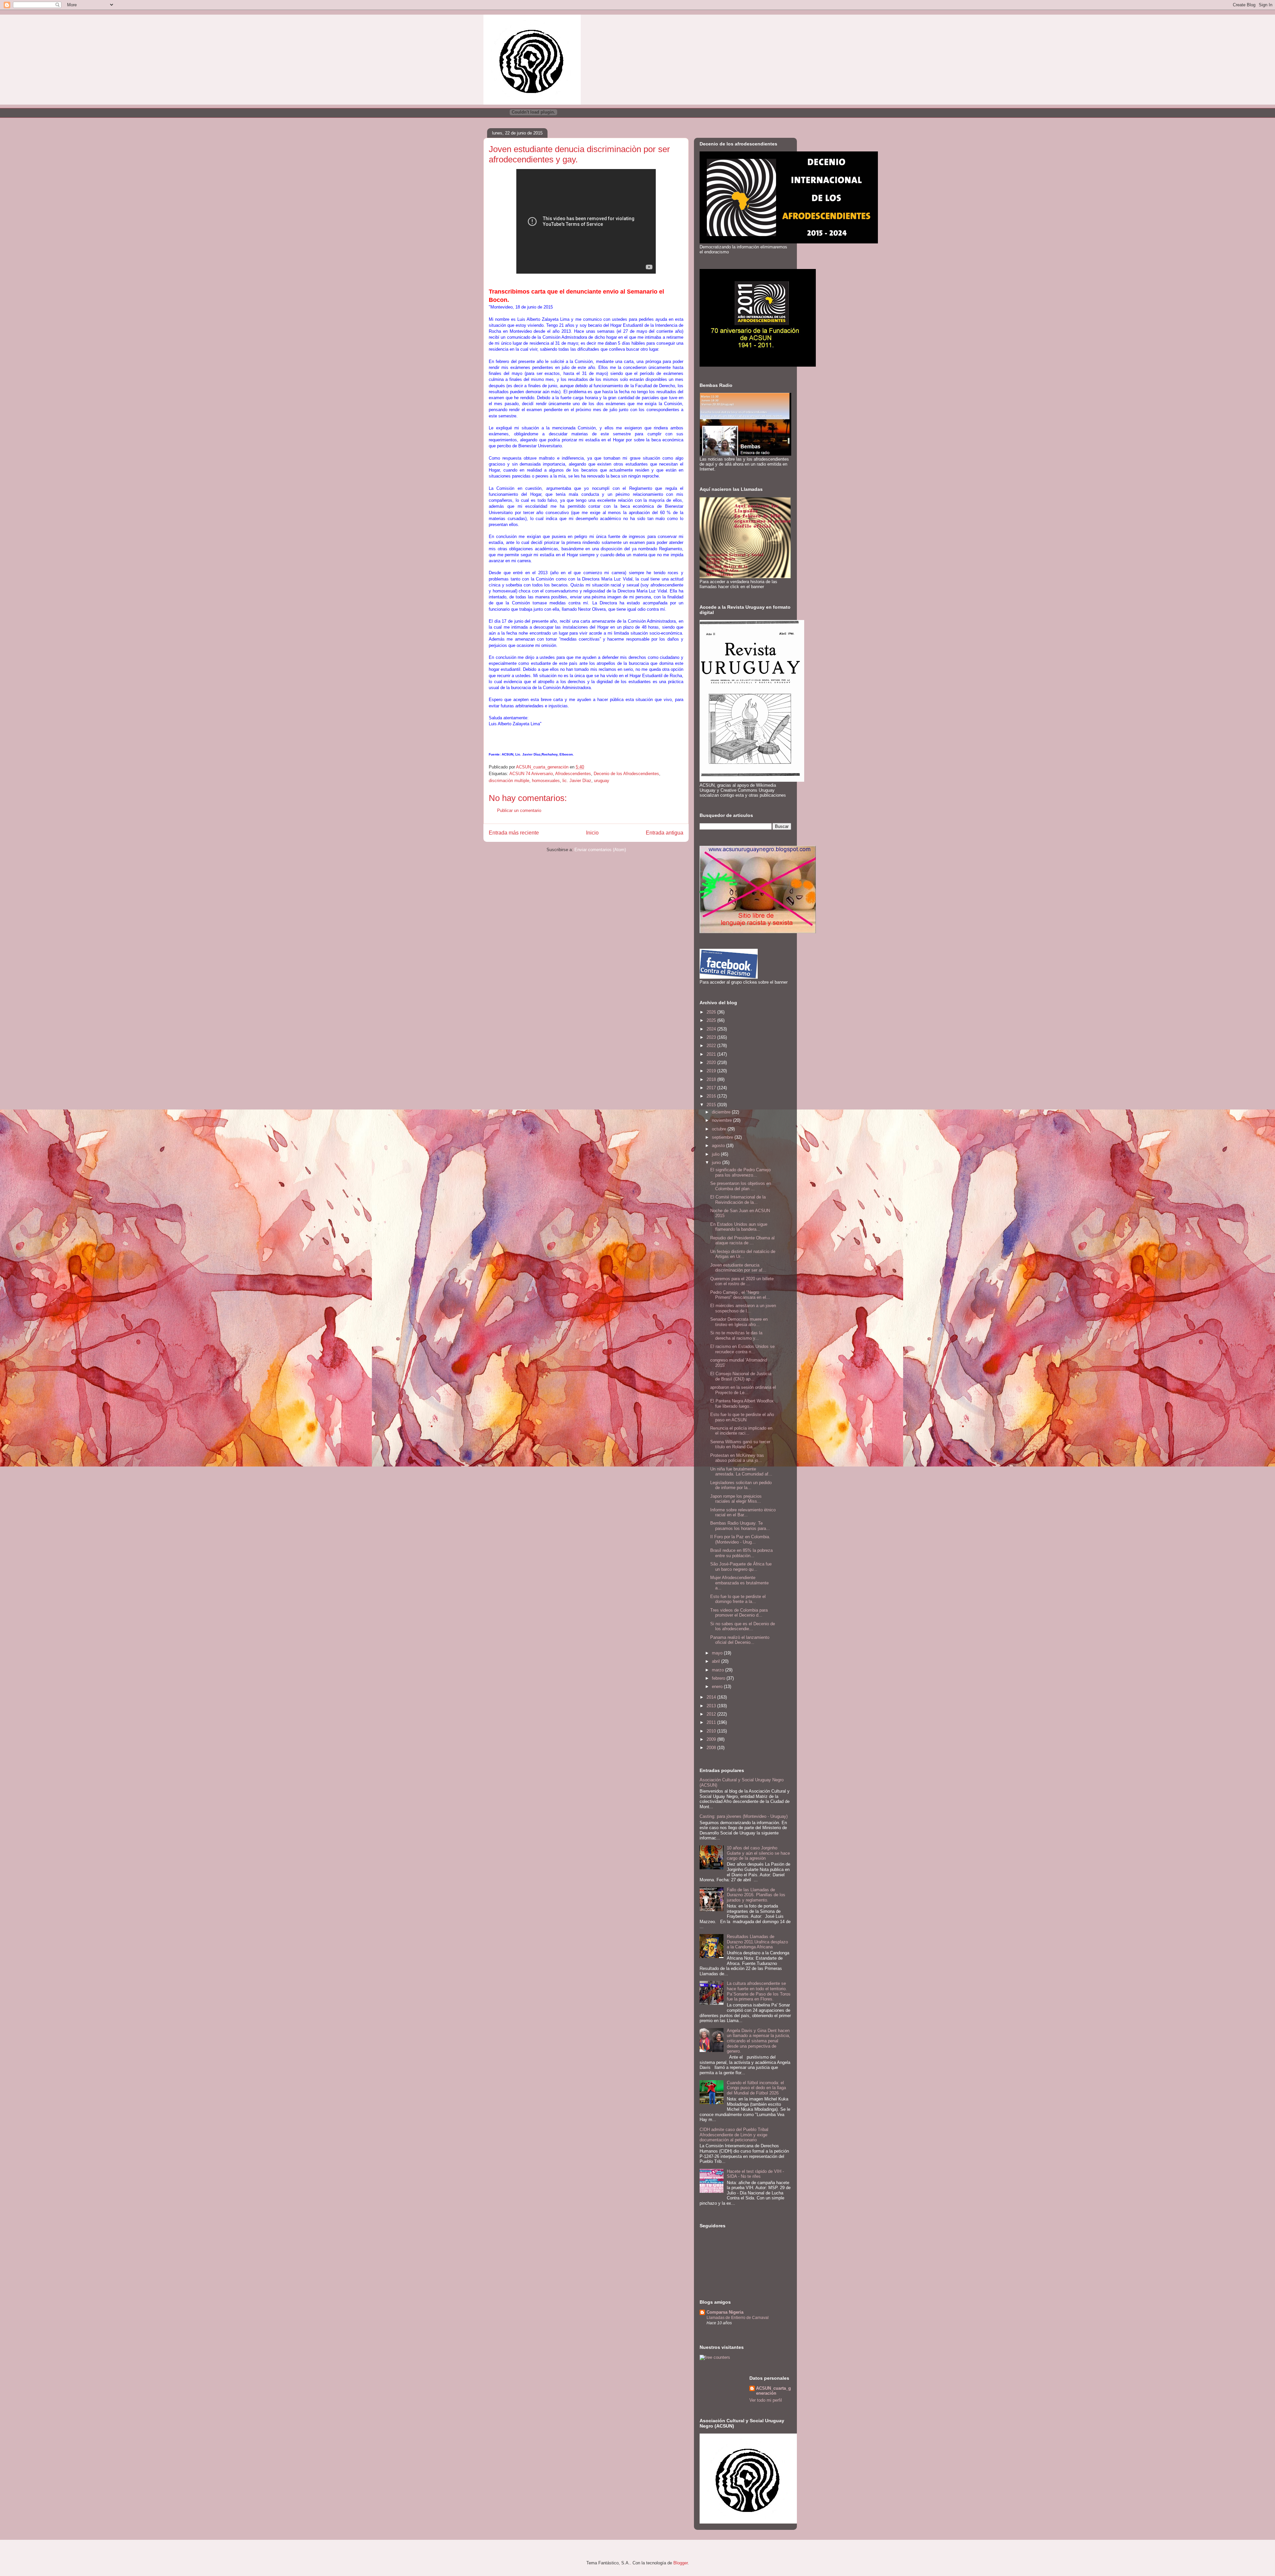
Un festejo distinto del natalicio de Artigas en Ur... (743, 1254)
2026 (712, 1012)
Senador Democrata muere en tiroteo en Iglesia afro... (739, 1322)
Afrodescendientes (573, 774)
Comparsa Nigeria (725, 2312)
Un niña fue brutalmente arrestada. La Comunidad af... (741, 1472)
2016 (712, 1096)
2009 (712, 1739)
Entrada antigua (665, 833)
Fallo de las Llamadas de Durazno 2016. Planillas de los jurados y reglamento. (756, 1895)
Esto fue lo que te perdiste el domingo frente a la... (738, 1599)
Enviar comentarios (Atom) (600, 850)
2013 (712, 1706)
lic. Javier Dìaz (577, 781)
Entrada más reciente (514, 833)
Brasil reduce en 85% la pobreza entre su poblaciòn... (741, 1553)
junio (717, 1162)
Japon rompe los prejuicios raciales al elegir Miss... (736, 1499)
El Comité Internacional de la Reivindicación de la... (738, 1200)
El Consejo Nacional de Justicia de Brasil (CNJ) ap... (741, 1376)
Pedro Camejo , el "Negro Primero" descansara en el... (740, 1295)
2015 (712, 1105)
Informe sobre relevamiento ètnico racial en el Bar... (743, 1512)
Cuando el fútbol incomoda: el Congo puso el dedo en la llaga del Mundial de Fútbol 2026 (756, 2088)
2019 (712, 1071)
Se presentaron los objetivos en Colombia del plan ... (741, 1186)
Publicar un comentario (519, 810)
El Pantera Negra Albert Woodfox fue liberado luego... (742, 1404)
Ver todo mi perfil (766, 2400)
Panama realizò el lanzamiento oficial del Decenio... (740, 1640)
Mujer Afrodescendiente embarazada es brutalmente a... (739, 1583)
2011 (712, 1722)
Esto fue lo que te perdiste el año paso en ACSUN (742, 1417)
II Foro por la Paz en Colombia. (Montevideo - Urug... (740, 1539)
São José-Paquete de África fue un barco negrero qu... (741, 1567)
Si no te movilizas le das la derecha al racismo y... (736, 1335)
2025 (712, 1020)
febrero (719, 1678)
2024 (712, 1029)
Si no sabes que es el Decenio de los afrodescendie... (743, 1626)
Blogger (680, 2563)
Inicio (592, 833)
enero (718, 1687)
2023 (712, 1037)
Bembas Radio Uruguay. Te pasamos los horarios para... (740, 1526)
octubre (720, 1129)
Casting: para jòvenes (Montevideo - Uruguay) (744, 1816)
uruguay (602, 781)
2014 (712, 1697)
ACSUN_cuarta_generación (773, 2391)
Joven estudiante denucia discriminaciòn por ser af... (738, 1268)
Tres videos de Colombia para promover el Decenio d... (739, 1613)
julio (716, 1154)
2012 (712, 1714)
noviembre (722, 1120)
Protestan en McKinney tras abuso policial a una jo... (737, 1458)
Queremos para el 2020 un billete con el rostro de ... (742, 1281)
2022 (712, 1046)
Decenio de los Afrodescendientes (626, 774)
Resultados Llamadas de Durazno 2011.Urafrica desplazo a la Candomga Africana (757, 1942)
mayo (718, 1653)
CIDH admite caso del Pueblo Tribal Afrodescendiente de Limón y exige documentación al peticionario (734, 2135)
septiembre (723, 1137)
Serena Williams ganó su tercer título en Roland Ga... (740, 1444)
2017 (712, 1088)
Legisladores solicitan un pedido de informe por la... (741, 1485)
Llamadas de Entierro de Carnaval (738, 2318)
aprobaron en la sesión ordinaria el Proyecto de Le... (743, 1390)
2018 (712, 1079)
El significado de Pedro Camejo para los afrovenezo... (740, 1172)
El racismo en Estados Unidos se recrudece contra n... (742, 1349)
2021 (712, 1054)
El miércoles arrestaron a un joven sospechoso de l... (743, 1308)
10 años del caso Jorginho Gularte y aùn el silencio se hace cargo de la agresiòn (758, 1853)
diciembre (722, 1112)
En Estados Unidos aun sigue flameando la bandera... (739, 1227)
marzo (719, 1670)
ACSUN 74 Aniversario (531, 774)
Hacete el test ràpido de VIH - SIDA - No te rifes (755, 2174)
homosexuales (546, 781)
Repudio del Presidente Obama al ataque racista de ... (742, 1241)
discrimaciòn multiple (509, 781)
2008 (712, 1748)
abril (717, 1661)
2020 (712, 1063)
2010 (712, 1731)
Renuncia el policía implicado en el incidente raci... (741, 1431)
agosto (719, 1146)
